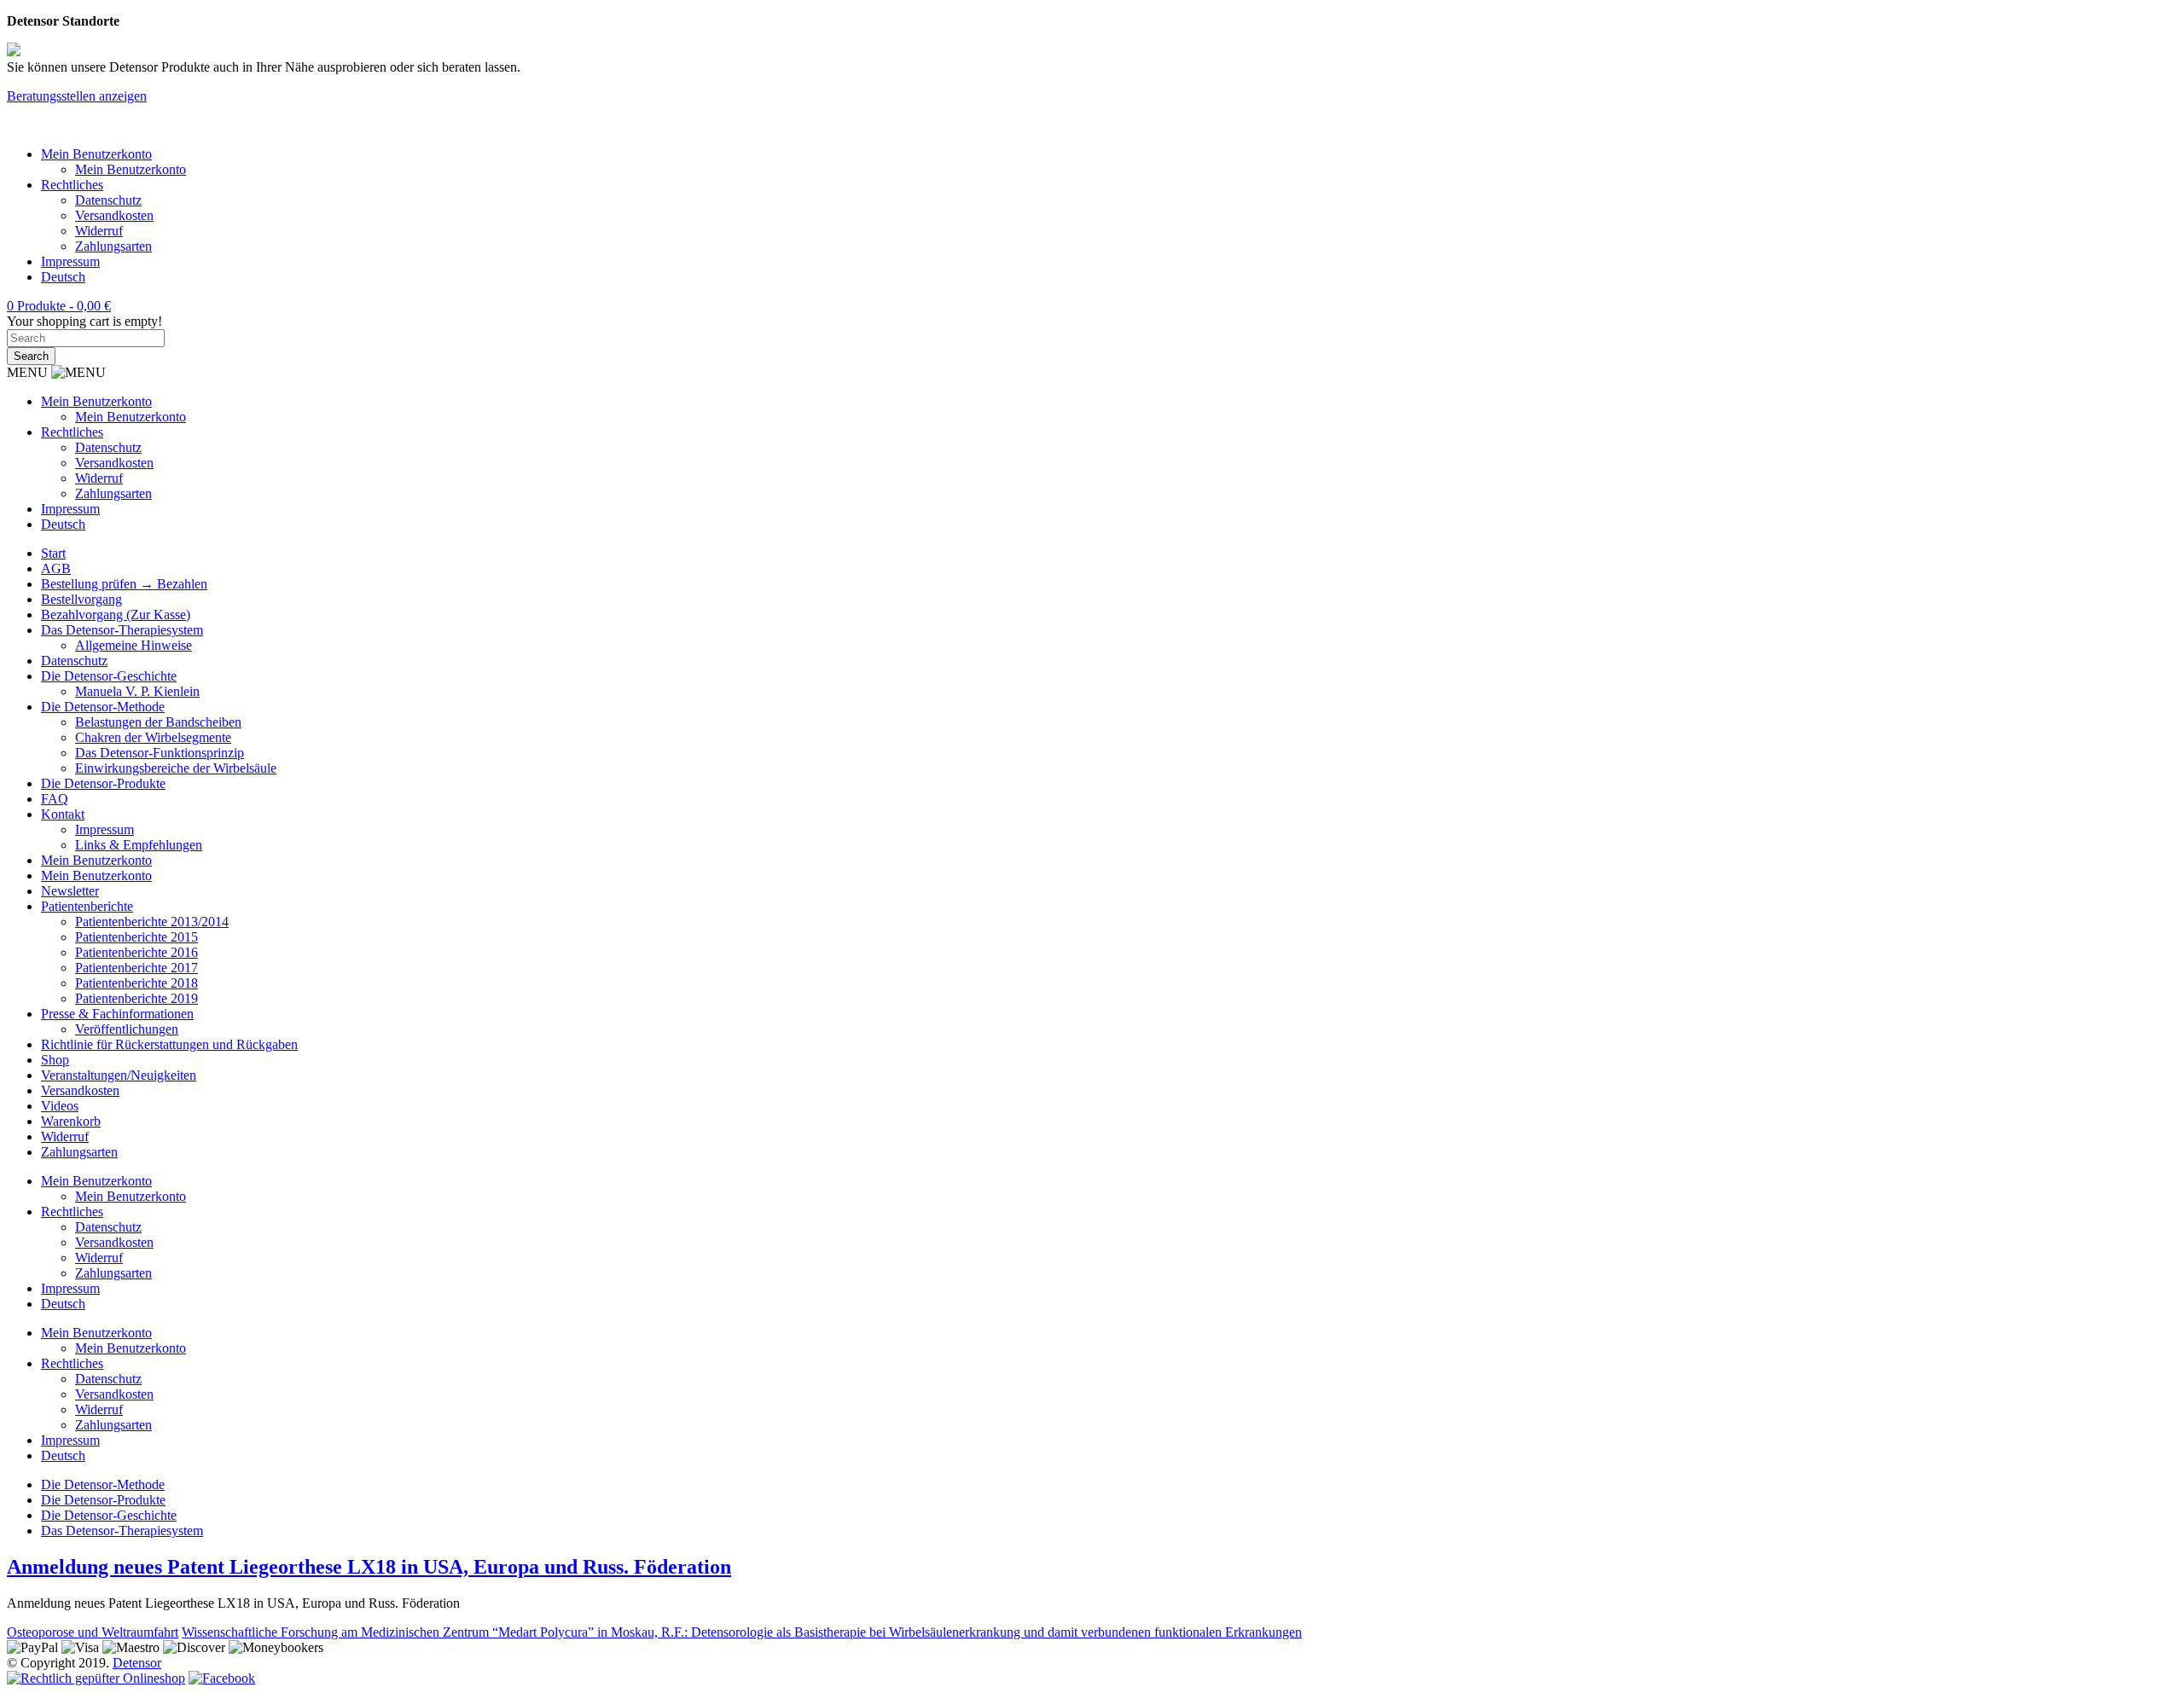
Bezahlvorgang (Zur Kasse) (116, 615)
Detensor (137, 1663)
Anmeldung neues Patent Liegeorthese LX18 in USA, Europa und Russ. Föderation (369, 1567)
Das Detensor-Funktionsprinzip (160, 753)
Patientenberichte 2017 (136, 968)
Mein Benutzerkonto (96, 154)
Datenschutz (108, 200)
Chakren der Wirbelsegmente (153, 737)
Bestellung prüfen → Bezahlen (124, 584)
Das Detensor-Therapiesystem (122, 630)
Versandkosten (114, 215)
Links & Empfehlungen (139, 845)
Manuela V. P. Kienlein (137, 691)
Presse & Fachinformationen (117, 1014)
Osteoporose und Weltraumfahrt (93, 1632)
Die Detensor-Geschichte (109, 676)
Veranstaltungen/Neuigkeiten (119, 1075)
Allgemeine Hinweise (134, 645)
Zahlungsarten (113, 246)
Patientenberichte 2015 (136, 937)
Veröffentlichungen (127, 1029)
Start (53, 553)
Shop (55, 1060)
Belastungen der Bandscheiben (158, 722)
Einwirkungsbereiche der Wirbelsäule (176, 768)
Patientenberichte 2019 (136, 998)
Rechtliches (72, 185)
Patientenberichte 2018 (136, 983)
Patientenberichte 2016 (136, 952)
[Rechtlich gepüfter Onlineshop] (96, 1678)
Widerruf (99, 231)
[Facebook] (222, 1678)
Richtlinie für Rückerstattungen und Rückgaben (169, 1044)
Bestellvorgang (81, 599)
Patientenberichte (87, 906)
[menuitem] (63, 277)
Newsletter (70, 891)
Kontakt (63, 814)
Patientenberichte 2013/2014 (152, 922)
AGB (56, 568)
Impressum (70, 261)
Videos (60, 1106)
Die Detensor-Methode (103, 707)
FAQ (55, 799)
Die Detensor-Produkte (103, 783)
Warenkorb (71, 1121)
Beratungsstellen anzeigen (77, 96)
